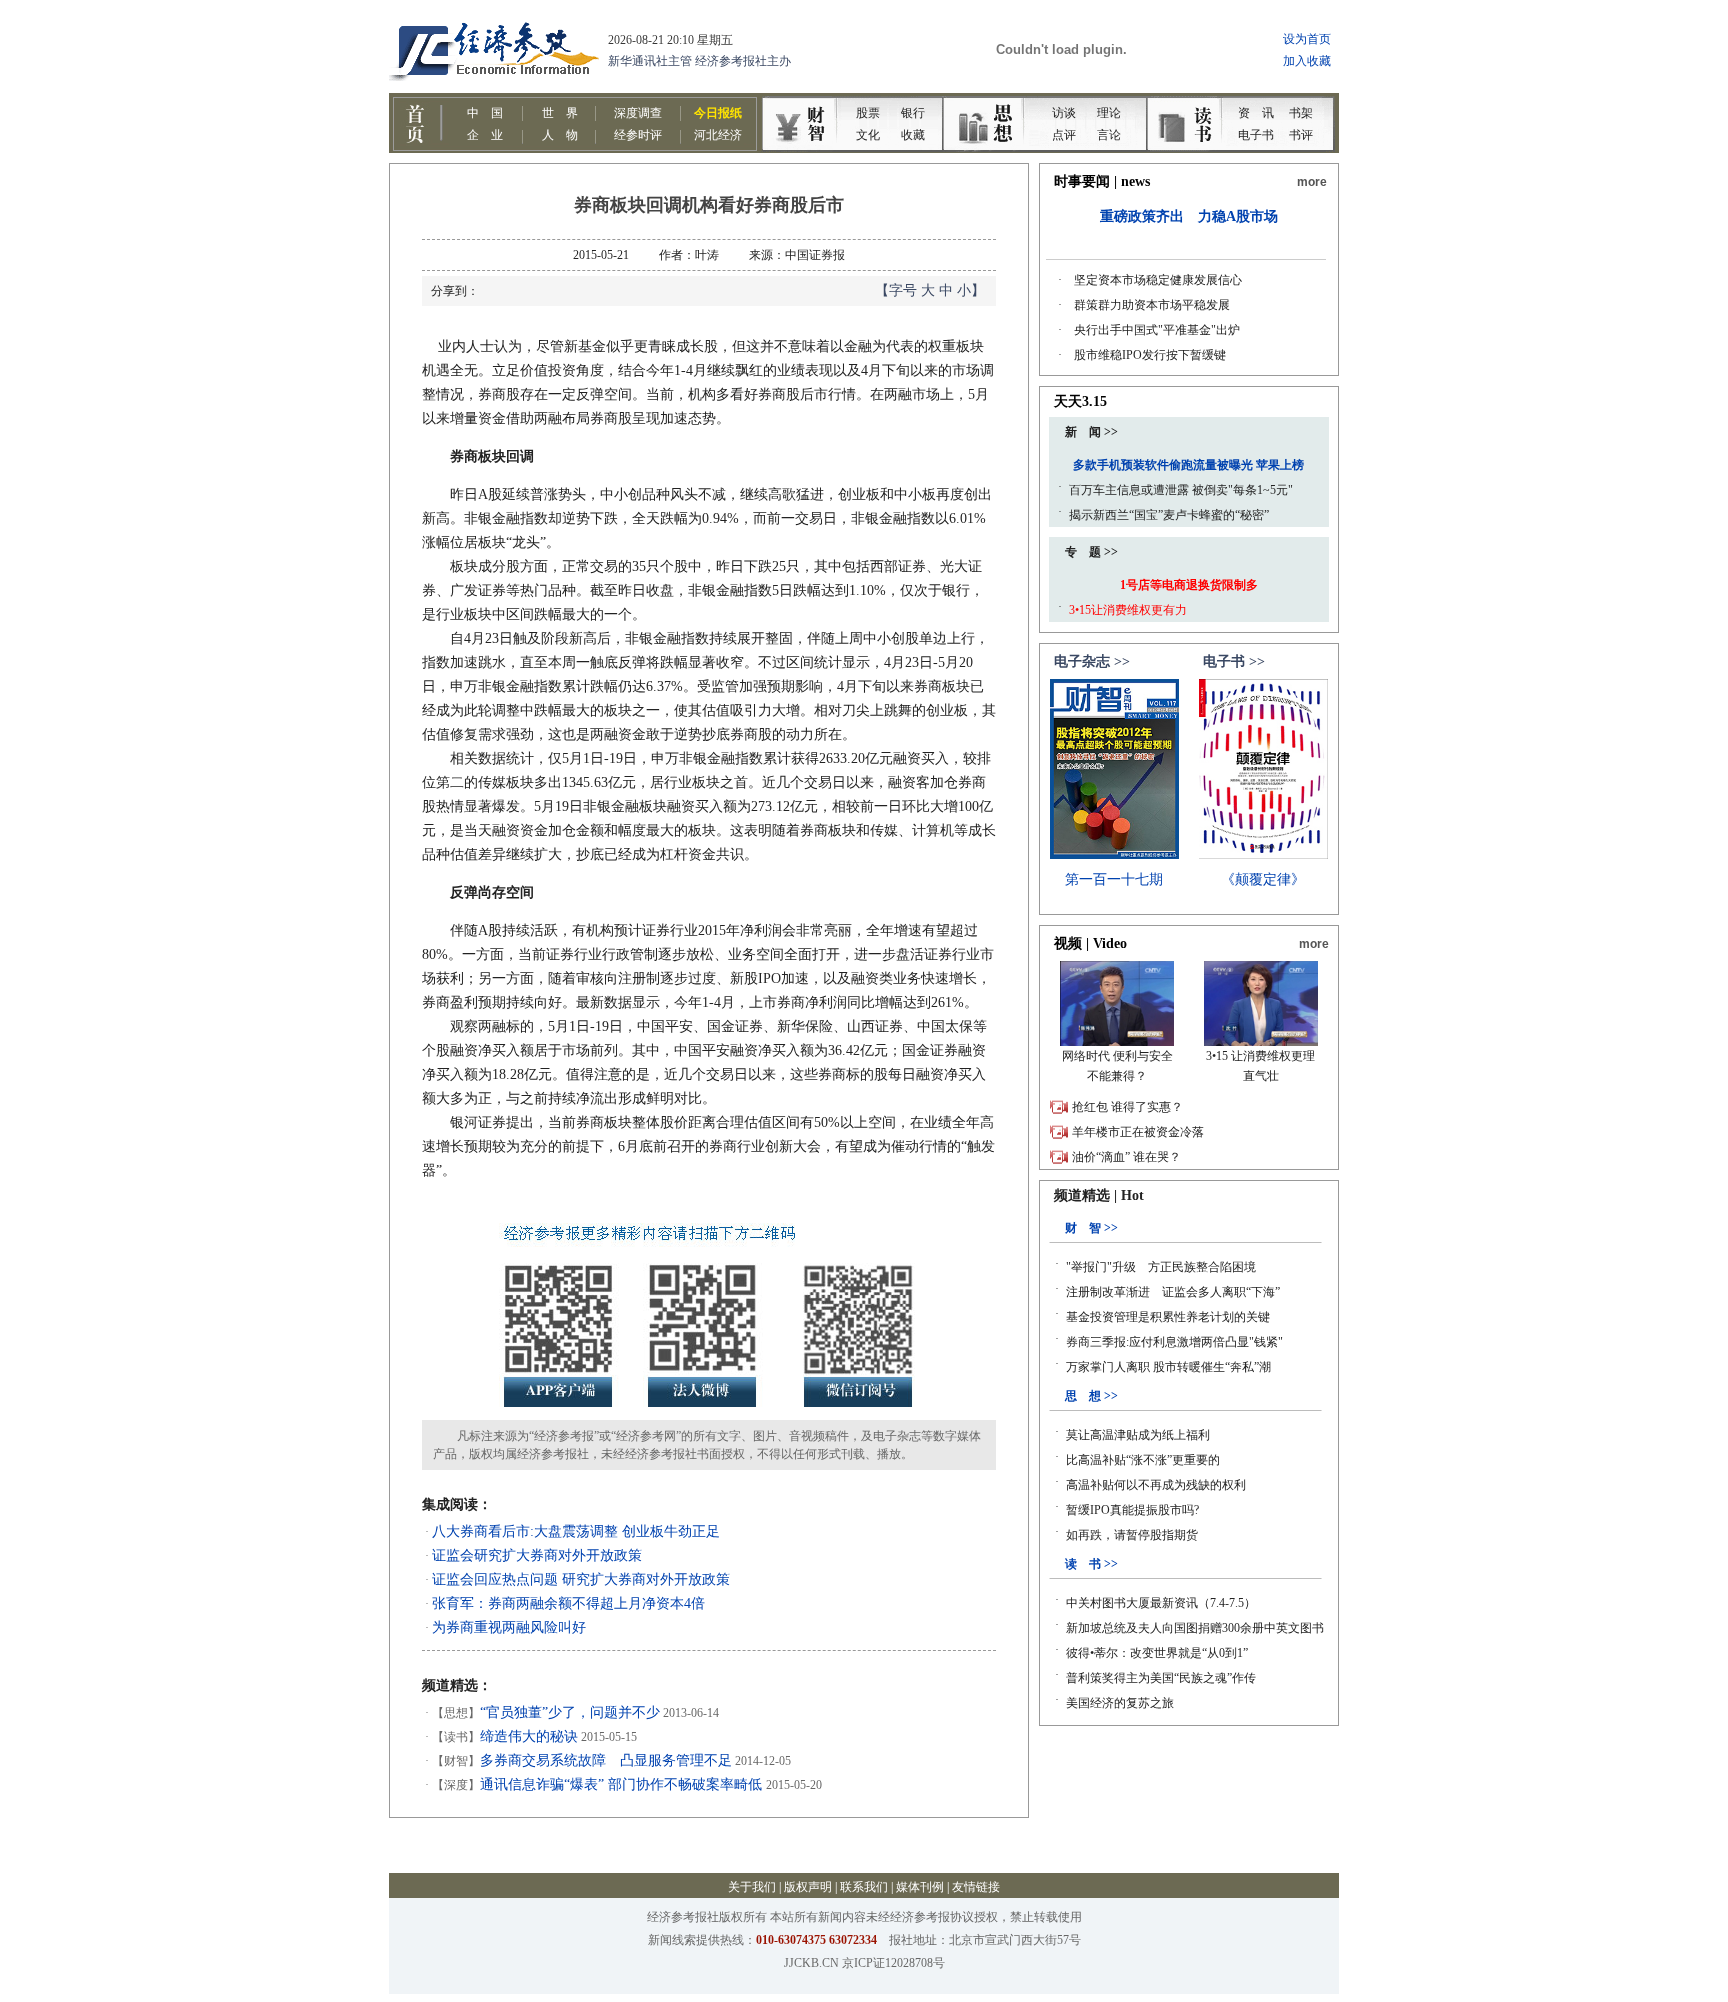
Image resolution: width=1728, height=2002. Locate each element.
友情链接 (976, 1887)
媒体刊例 (920, 1887)
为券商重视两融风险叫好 (509, 1627)
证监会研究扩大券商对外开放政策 (537, 1555)
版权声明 (808, 1887)
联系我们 (864, 1887)
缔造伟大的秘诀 (529, 1736)
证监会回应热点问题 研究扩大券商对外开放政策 (581, 1579)
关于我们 (752, 1887)
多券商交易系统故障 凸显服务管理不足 (606, 1760)
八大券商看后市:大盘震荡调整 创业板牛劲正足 (576, 1531)
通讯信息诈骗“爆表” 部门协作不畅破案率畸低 (623, 1784)
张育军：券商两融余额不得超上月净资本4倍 (568, 1603)
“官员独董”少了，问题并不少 (570, 1712)
